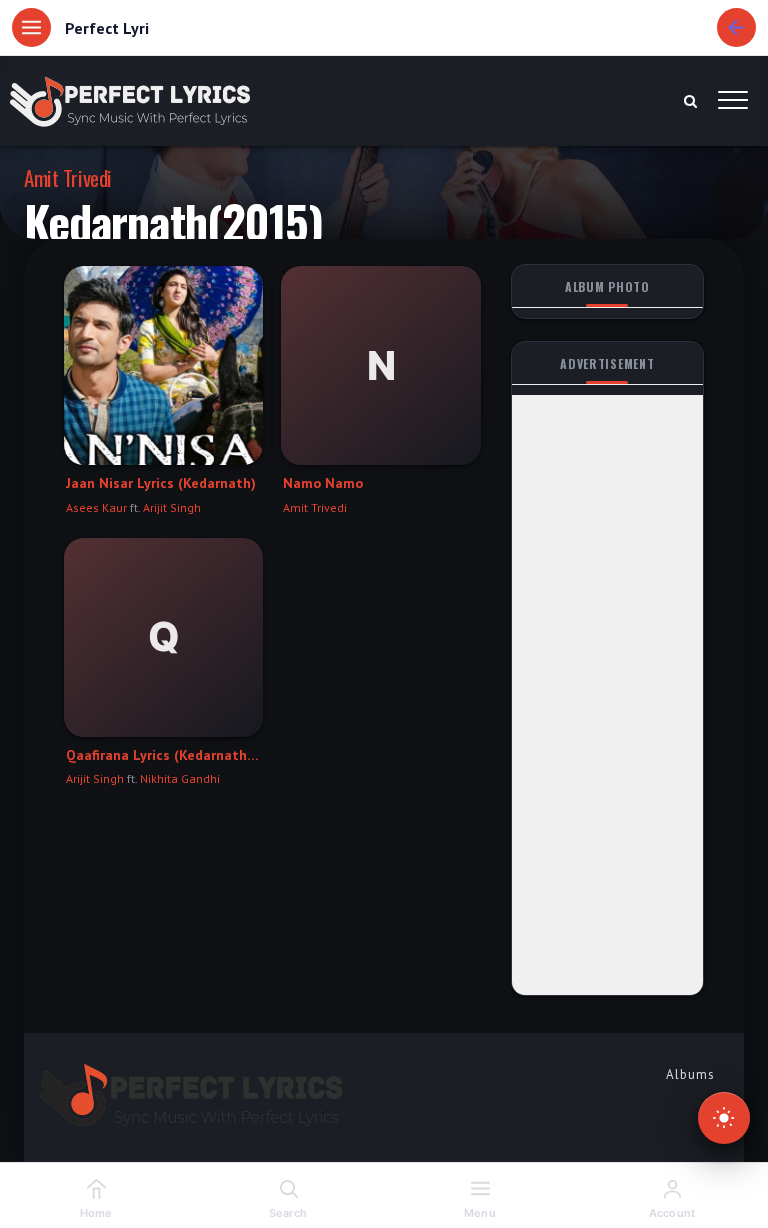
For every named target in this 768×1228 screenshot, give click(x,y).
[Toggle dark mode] (724, 1118)
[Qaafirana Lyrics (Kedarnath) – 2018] (163, 637)
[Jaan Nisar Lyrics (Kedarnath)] (163, 365)
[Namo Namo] (380, 365)
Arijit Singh (172, 507)
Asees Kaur (96, 507)
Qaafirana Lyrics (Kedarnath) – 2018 (163, 755)
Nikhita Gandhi (180, 778)
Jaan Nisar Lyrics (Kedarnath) (161, 483)
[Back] (736, 27)
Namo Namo (323, 483)
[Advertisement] (607, 695)
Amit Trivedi (68, 177)
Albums (690, 1074)
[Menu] (31, 27)
